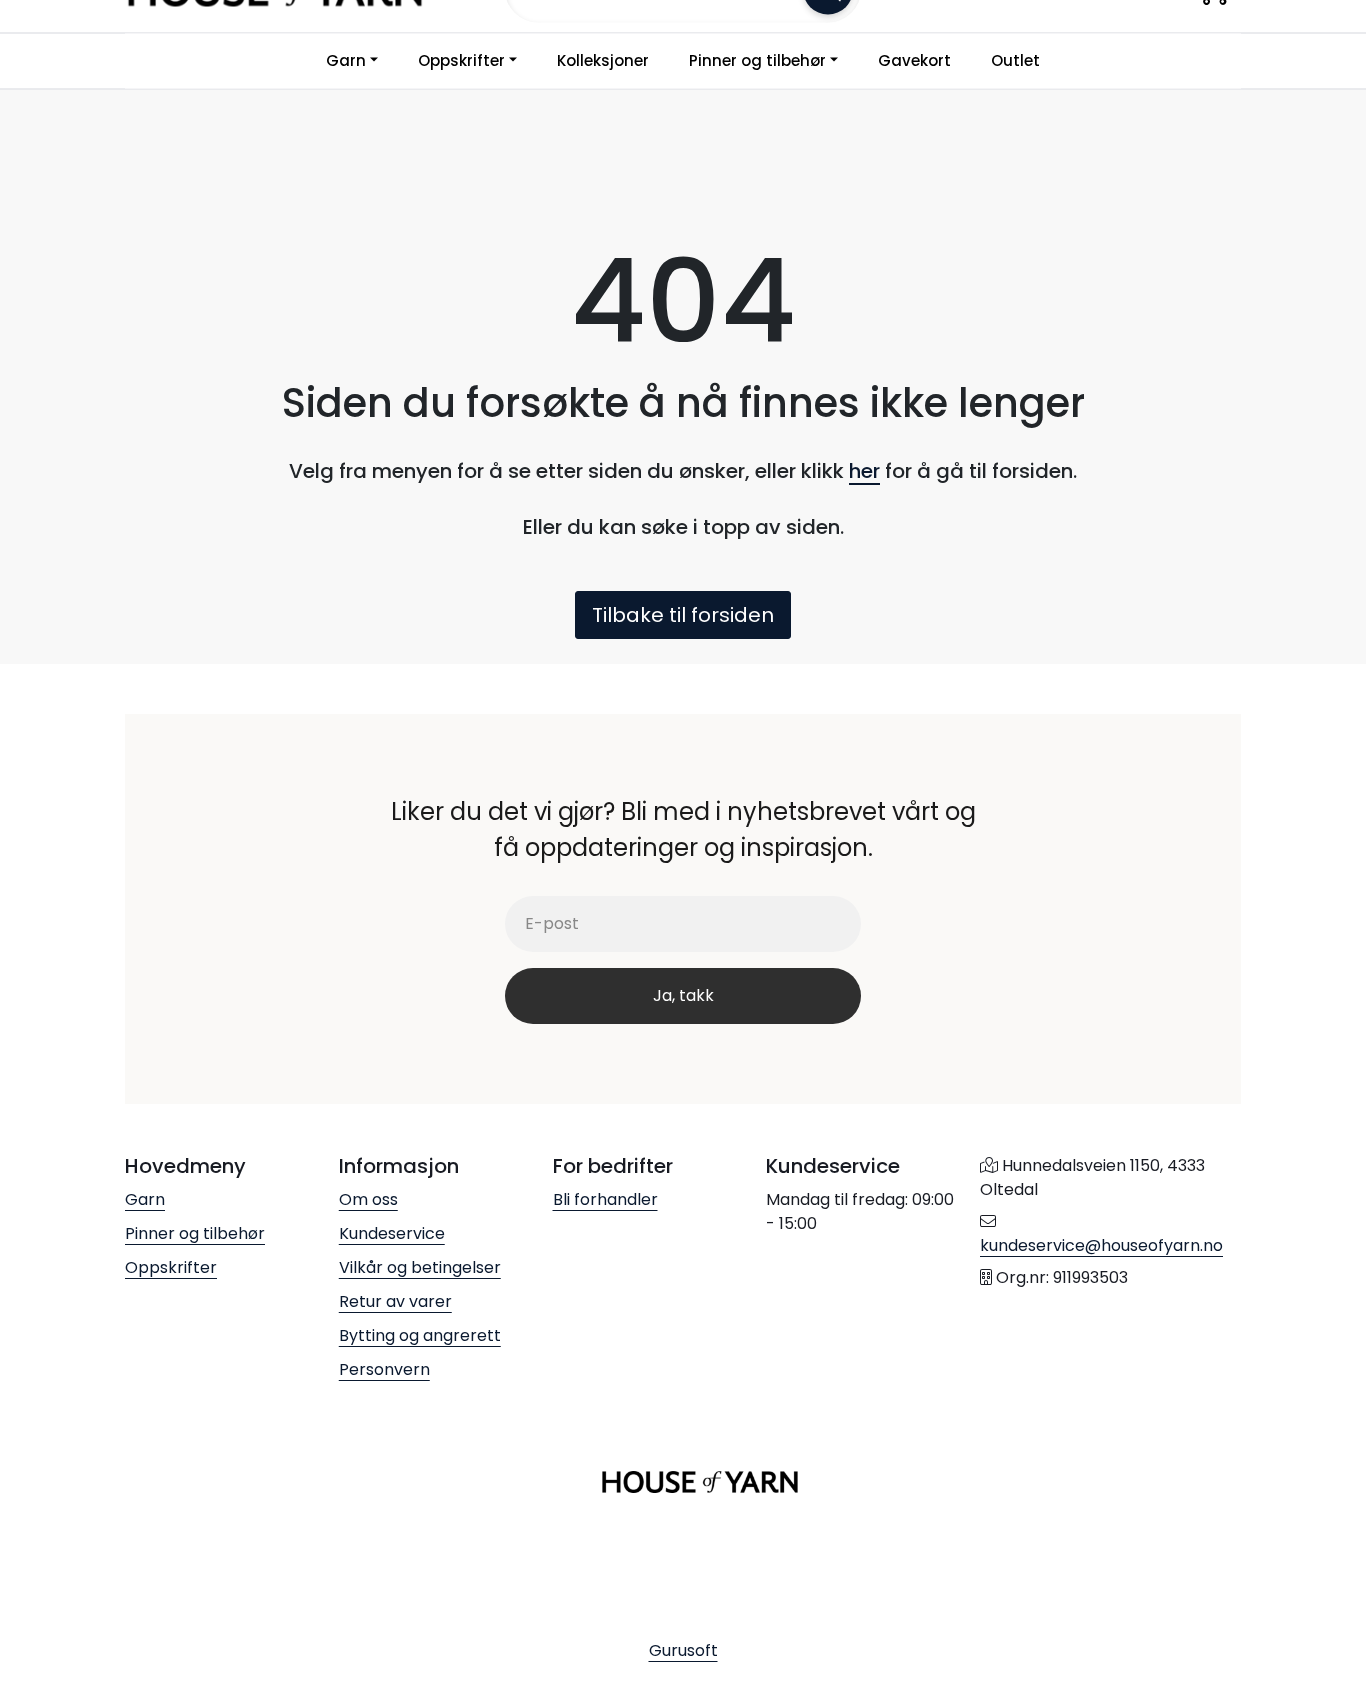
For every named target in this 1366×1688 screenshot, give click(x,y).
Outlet (1015, 60)
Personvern (384, 1369)
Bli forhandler (605, 1199)
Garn (346, 60)
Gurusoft (683, 1650)
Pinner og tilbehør (757, 60)
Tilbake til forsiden (683, 615)
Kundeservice (392, 1233)
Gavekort (914, 60)
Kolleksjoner (603, 60)
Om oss (368, 1199)
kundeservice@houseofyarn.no (1101, 1245)
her (864, 471)
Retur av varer (395, 1301)
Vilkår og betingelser (420, 1267)
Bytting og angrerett (420, 1335)
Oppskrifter (461, 60)
